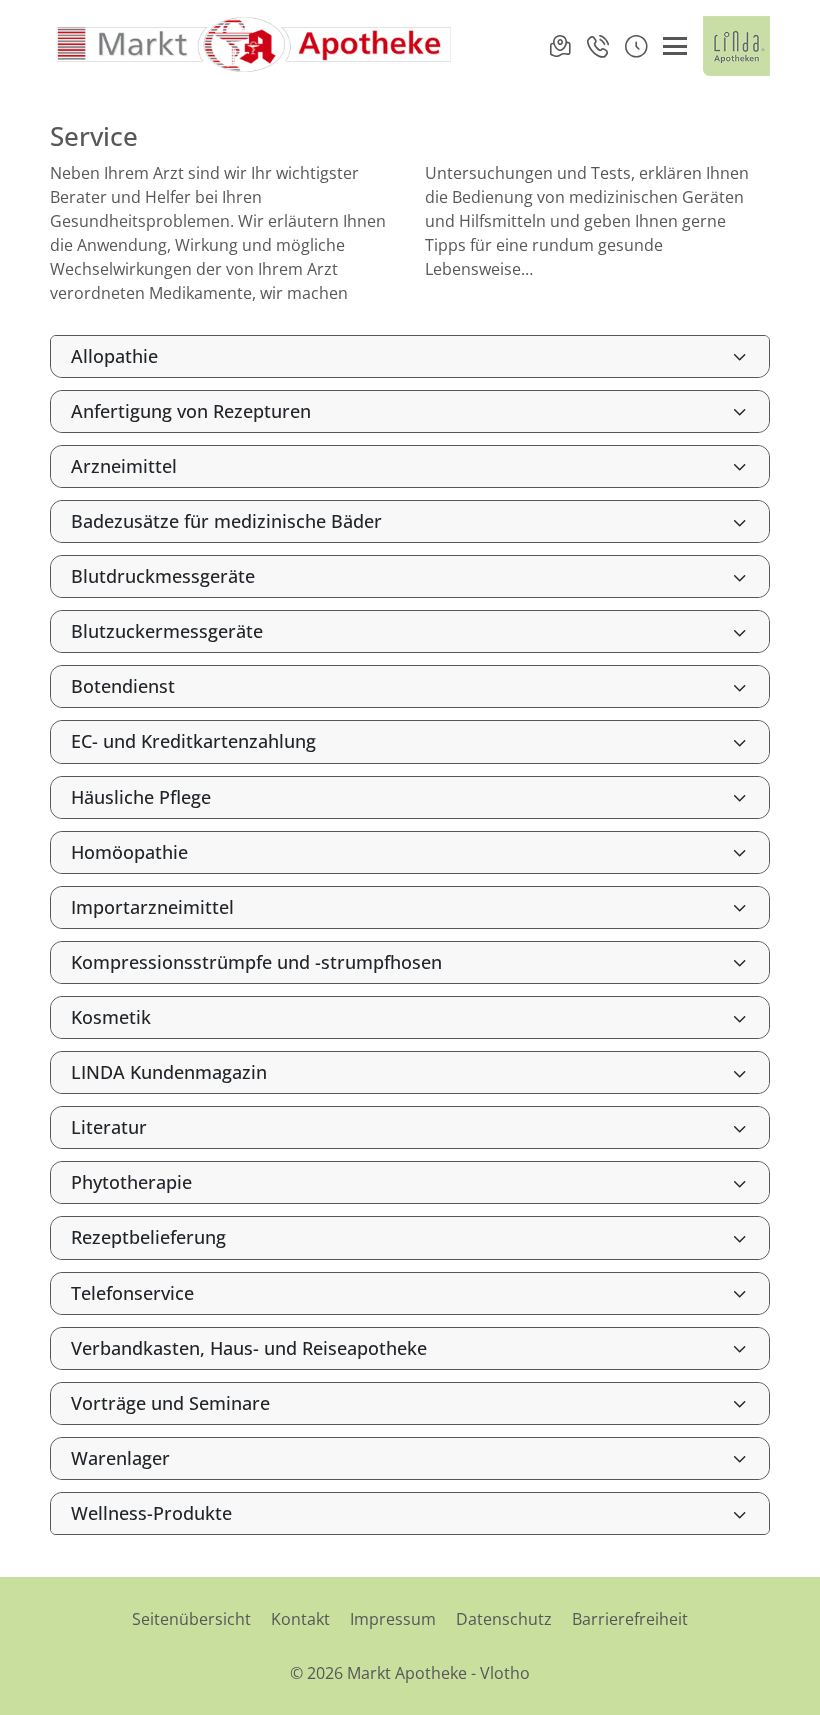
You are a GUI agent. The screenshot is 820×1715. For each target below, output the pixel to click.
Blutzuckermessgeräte (167, 631)
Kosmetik (111, 1017)
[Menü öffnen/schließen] (675, 46)
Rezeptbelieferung (148, 1237)
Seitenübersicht (191, 1619)
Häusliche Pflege (141, 797)
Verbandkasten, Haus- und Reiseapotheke (249, 1348)
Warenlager (120, 1458)
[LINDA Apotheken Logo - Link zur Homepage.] (736, 46)
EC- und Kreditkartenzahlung (193, 741)
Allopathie (114, 356)
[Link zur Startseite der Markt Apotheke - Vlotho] (252, 46)
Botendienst (123, 686)
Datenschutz (504, 1619)
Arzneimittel (124, 466)
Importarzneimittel (152, 907)
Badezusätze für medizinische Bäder (226, 521)
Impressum (393, 1619)
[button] (636, 46)
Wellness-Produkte (151, 1513)
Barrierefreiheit (630, 1619)
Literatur (109, 1127)
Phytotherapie (131, 1182)
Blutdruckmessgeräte (163, 576)
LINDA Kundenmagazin (169, 1072)
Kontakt (300, 1619)
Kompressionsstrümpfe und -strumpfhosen (256, 962)
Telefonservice (132, 1293)
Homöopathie (129, 852)
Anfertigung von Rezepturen (191, 411)
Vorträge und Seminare (170, 1403)
